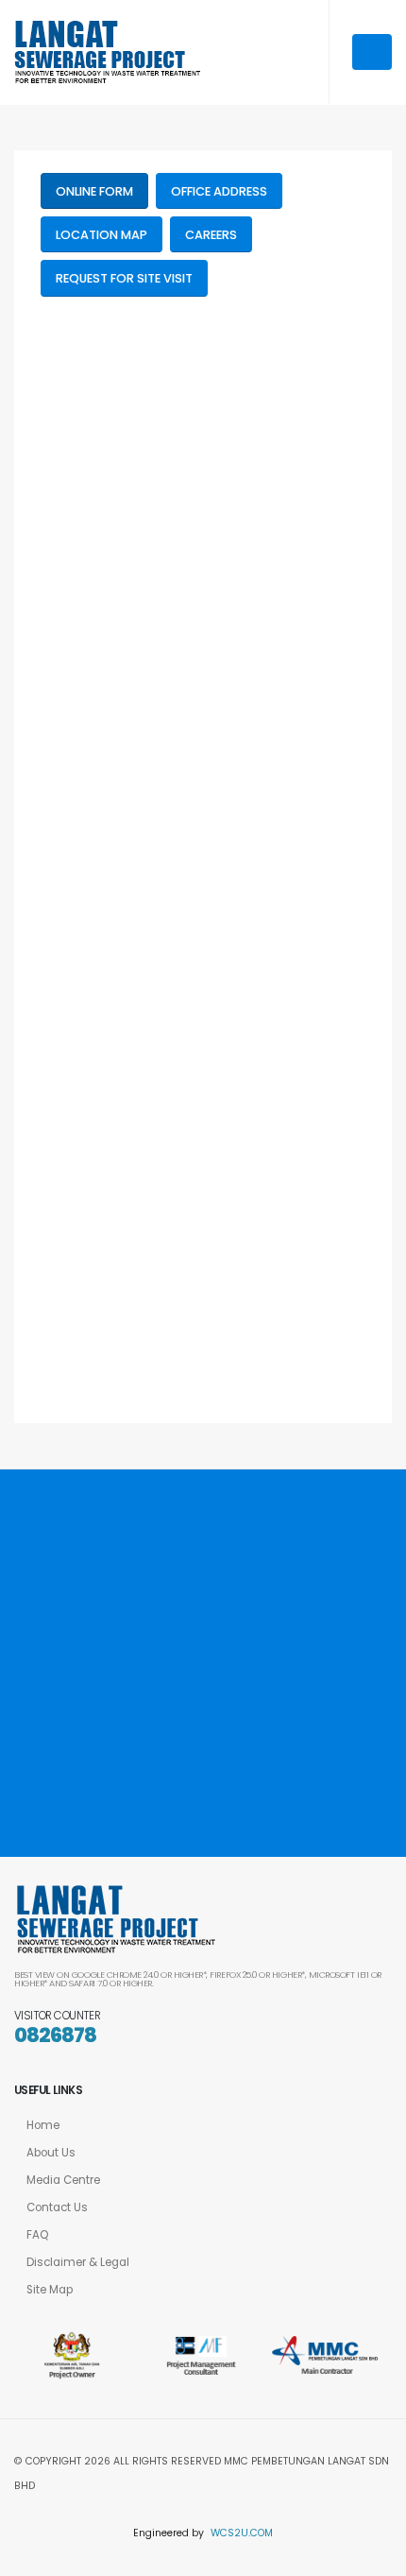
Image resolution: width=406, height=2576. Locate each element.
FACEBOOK (76, 1797)
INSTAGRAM (258, 1797)
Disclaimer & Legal (78, 2262)
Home (43, 2125)
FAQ (37, 2235)
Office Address (219, 191)
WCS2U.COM (242, 2533)
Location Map (101, 235)
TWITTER (165, 1797)
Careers (211, 235)
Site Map (50, 2290)
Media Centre (63, 2180)
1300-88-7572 (205, 1692)
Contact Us (57, 2207)
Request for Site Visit (124, 278)
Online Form (94, 191)
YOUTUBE (352, 1797)
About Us (51, 2153)
